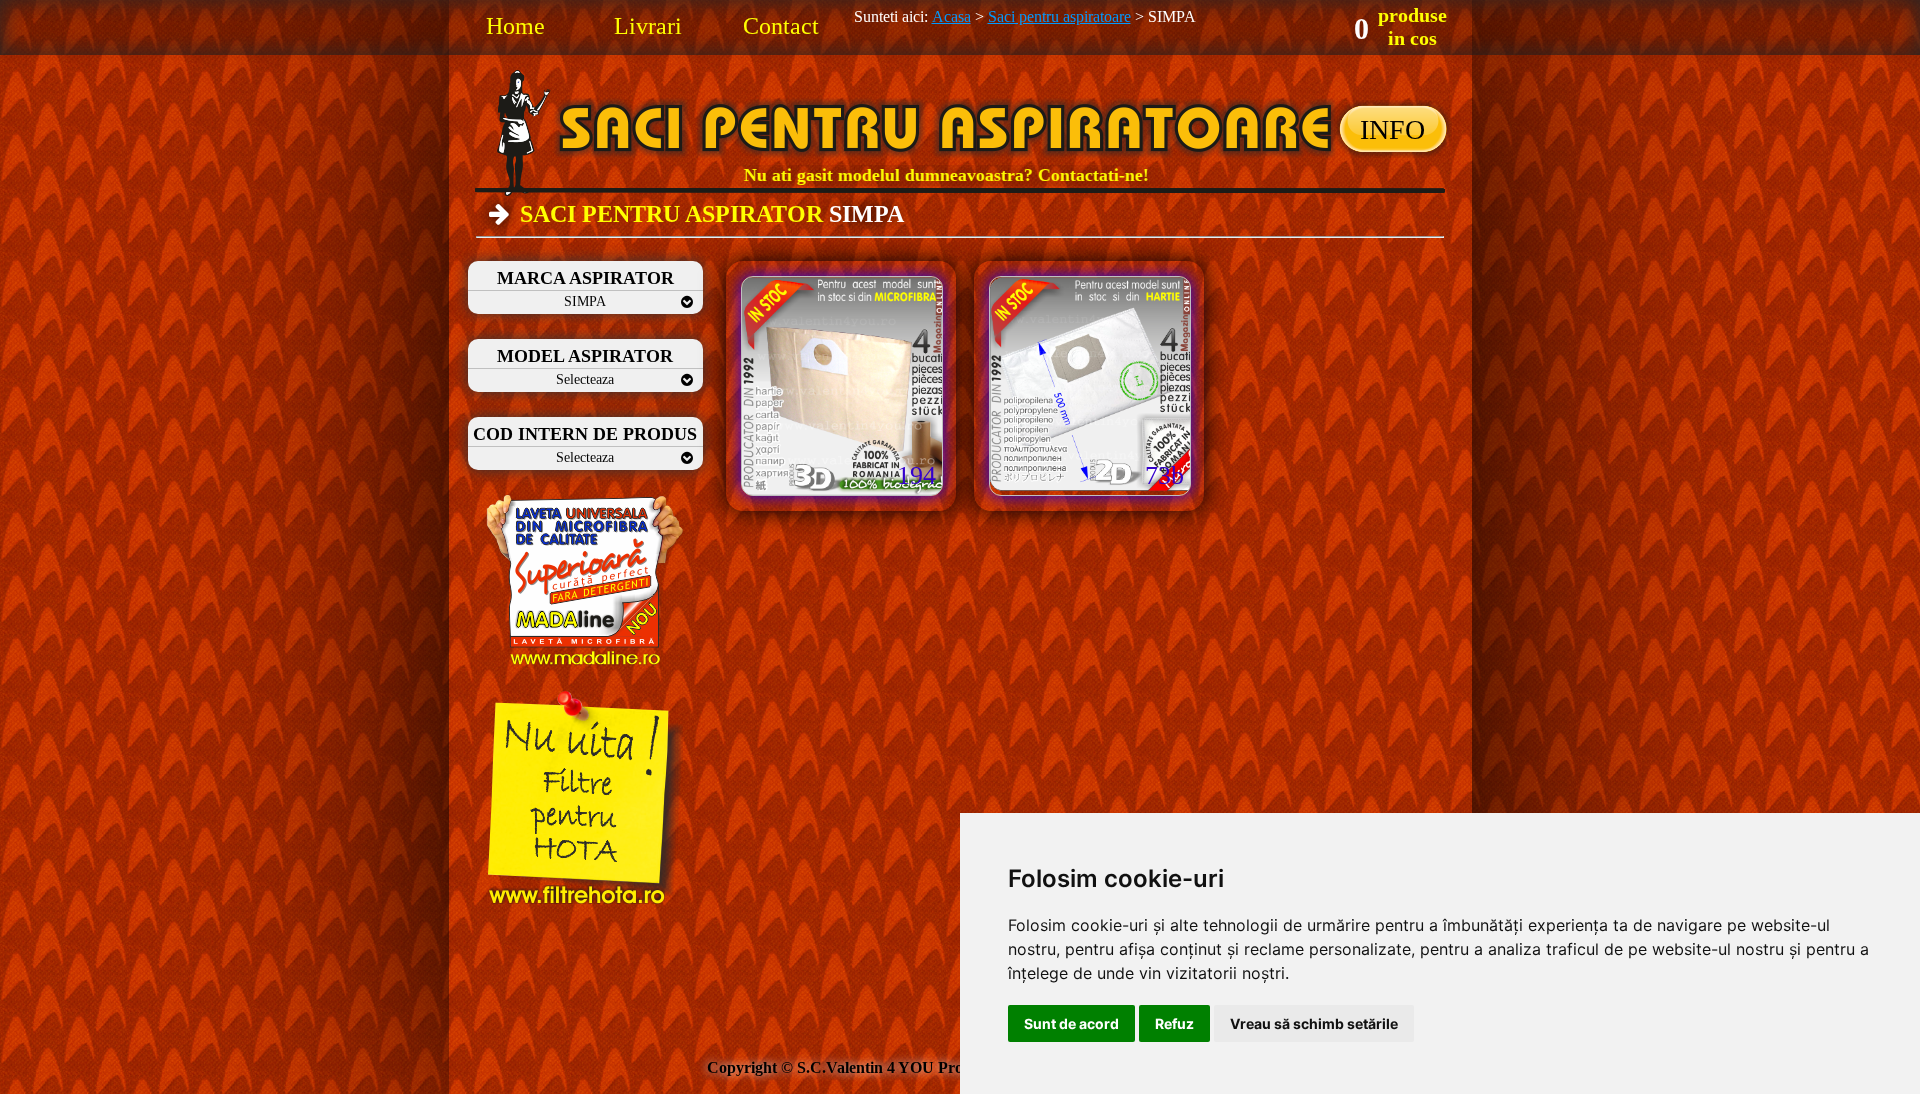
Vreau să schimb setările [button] (1314, 1023)
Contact (781, 26)
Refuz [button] (1174, 1023)
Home (515, 26)
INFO (1392, 129)
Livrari (648, 26)
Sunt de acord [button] (1071, 1023)
